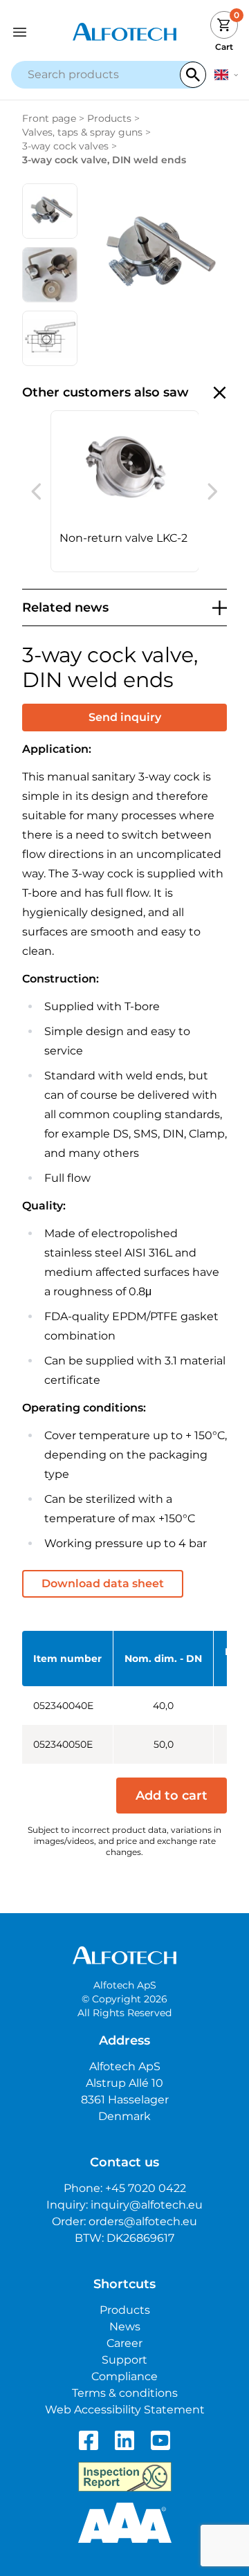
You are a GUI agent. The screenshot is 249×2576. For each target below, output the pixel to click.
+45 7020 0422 (146, 2188)
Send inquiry (125, 717)
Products (109, 118)
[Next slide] (213, 491)
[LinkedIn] (124, 2440)
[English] (226, 75)
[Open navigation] (39, 32)
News (125, 2327)
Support (124, 2360)
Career (124, 2343)
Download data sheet (103, 1583)
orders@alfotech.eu (143, 2221)
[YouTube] (160, 2440)
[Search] (193, 75)
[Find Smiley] (125, 2477)
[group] (125, 491)
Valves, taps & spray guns (82, 132)
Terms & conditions (125, 2393)
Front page (49, 118)
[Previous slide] (36, 491)
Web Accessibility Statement (125, 2410)
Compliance (124, 2376)
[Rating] (125, 2523)
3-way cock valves (65, 146)
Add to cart (172, 1796)
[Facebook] (89, 2440)
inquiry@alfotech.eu (147, 2205)
